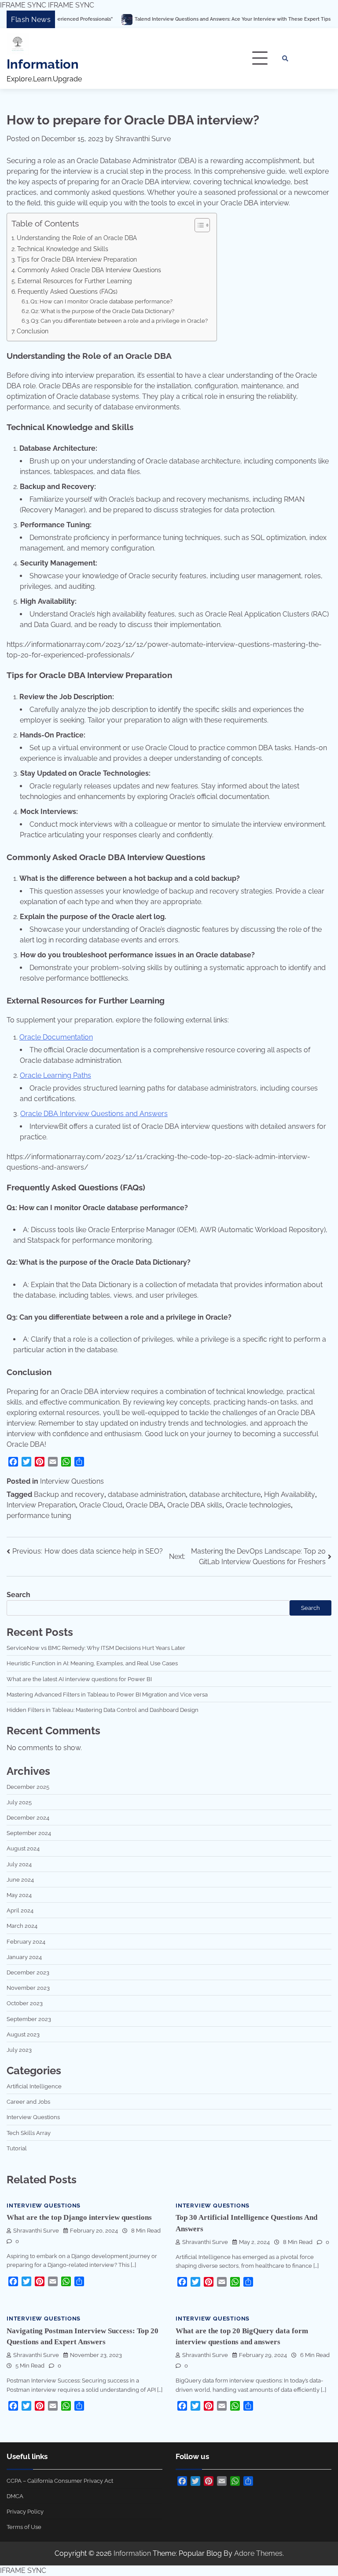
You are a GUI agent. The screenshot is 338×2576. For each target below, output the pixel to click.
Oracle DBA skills (195, 1505)
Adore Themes (258, 2553)
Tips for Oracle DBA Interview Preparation (77, 259)
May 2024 (19, 1895)
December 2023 (28, 1972)
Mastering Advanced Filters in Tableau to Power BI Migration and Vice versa (107, 1694)
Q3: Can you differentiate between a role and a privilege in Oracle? (119, 321)
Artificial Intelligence (34, 2086)
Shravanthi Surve (143, 139)
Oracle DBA (145, 1505)
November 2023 (28, 1988)
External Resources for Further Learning (75, 281)
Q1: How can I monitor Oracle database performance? (101, 301)
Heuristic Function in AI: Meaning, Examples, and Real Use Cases (92, 1663)
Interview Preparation (41, 1505)
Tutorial (17, 2148)
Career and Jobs (28, 2102)
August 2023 (23, 2034)
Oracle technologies (258, 1505)
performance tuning (39, 1516)
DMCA (15, 2496)
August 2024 (23, 1848)
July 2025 (19, 1802)
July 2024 (19, 1864)
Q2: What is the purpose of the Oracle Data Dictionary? (103, 311)
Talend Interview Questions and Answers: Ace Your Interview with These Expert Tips (168, 19)
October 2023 (25, 2003)
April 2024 (20, 1910)
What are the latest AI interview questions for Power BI (79, 1679)
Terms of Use (24, 2527)
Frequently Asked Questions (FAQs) (68, 291)
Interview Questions (72, 1481)
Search (18, 1595)
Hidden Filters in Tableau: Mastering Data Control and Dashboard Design (103, 1710)
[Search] (285, 58)
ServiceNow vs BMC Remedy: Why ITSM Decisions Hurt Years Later (96, 1648)
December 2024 (28, 1817)
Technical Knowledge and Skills (63, 249)
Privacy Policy (25, 2511)
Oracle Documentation (56, 1037)
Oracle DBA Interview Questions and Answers (94, 1114)
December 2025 (28, 1787)
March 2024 (22, 1926)
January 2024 (24, 1957)
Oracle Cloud (101, 1505)
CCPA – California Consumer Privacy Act (60, 2481)
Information (43, 64)
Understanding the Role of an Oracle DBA (77, 238)
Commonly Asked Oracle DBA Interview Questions (89, 270)
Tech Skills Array (29, 2133)
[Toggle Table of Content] (198, 225)
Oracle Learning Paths (55, 1075)
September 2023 (29, 2019)
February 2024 (26, 1941)
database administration (147, 1494)
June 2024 (20, 1879)
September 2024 (29, 1833)
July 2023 (19, 2050)
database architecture (225, 1494)
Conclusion (33, 331)
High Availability (290, 1494)
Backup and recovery (69, 1494)
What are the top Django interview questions (79, 2217)
